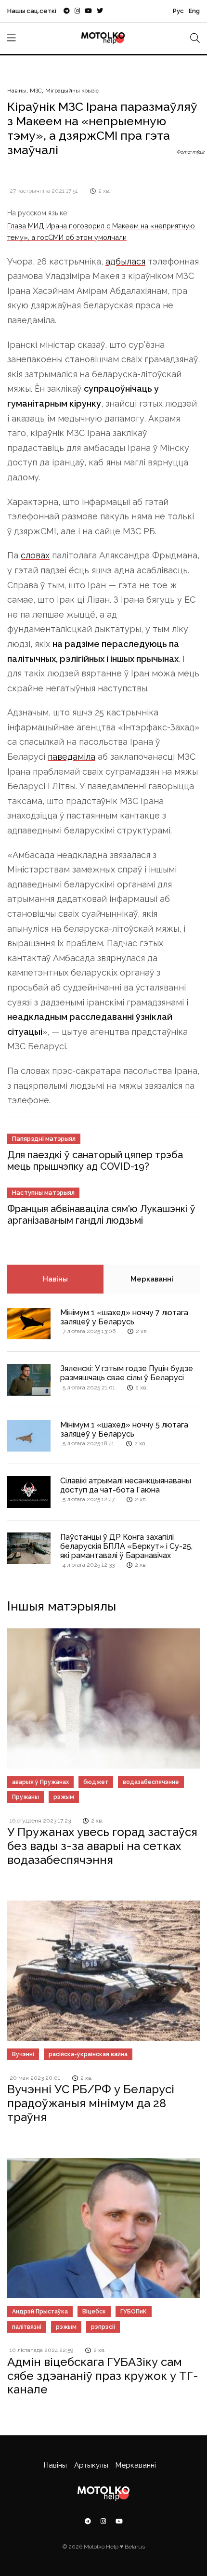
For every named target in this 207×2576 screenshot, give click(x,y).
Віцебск (94, 2312)
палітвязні (27, 2327)
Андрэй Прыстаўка (40, 2312)
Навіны (17, 91)
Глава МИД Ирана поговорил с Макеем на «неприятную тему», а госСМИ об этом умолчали (101, 231)
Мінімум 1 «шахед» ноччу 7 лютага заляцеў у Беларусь (124, 1317)
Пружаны (26, 1797)
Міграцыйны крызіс (72, 91)
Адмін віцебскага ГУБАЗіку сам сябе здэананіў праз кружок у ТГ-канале (103, 2376)
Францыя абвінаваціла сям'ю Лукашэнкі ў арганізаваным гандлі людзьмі (101, 1215)
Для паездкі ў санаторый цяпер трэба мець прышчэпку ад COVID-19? (95, 1161)
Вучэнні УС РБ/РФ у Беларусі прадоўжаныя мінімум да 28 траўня (91, 2103)
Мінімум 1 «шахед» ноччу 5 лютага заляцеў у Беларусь (124, 1429)
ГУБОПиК (134, 2312)
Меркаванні (152, 1279)
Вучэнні (23, 2054)
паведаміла (71, 757)
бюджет (96, 1782)
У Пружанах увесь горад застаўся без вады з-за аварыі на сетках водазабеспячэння (102, 1846)
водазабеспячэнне (151, 1782)
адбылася (125, 261)
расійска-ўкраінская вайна (88, 2054)
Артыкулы (91, 2465)
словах (35, 555)
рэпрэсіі (103, 2327)
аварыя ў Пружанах (40, 1782)
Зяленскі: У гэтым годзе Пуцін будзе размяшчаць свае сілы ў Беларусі (127, 1373)
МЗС (36, 91)
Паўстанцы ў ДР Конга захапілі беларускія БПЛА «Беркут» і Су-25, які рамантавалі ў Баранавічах (126, 1546)
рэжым (64, 1797)
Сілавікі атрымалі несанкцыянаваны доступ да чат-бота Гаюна (126, 1485)
